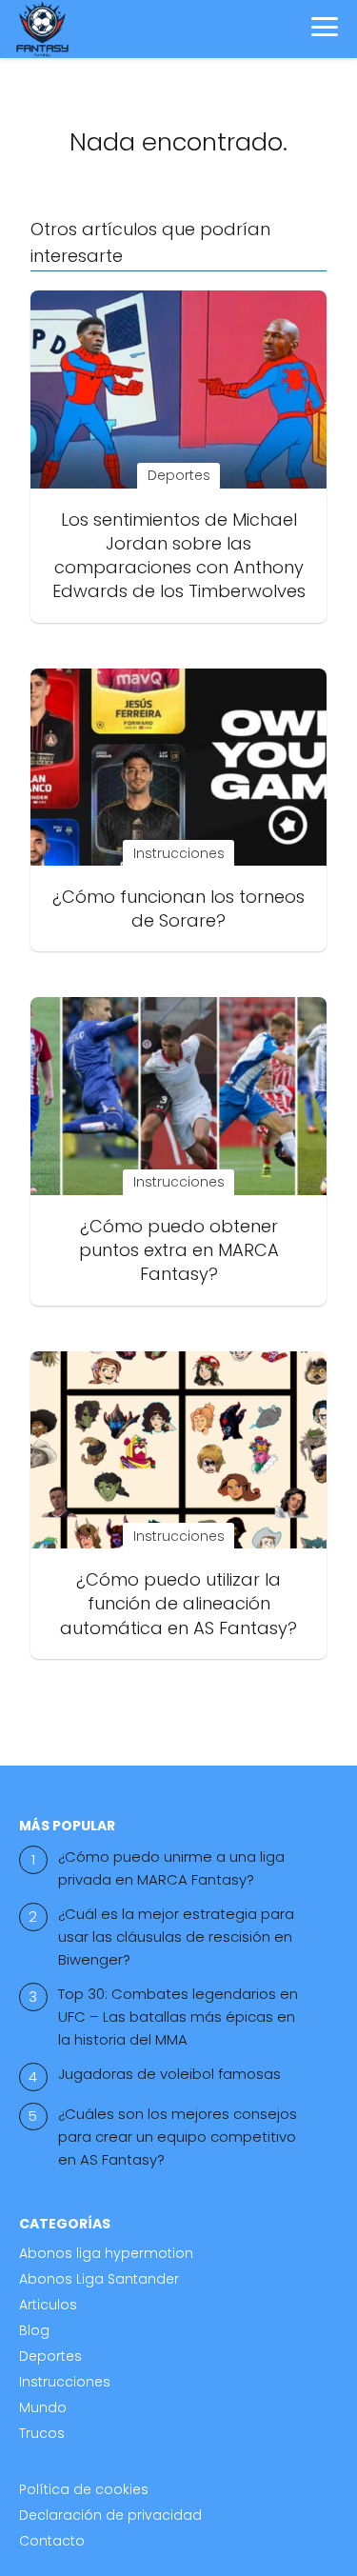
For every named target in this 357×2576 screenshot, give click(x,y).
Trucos (42, 2433)
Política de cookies (84, 2489)
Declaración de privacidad (110, 2515)
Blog (34, 2330)
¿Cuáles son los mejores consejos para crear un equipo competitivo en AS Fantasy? (178, 2137)
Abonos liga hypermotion (106, 2253)
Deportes (50, 2356)
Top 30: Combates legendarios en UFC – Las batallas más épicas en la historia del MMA (178, 2017)
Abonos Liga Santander (99, 2279)
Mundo (43, 2407)
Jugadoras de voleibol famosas (169, 2074)
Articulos (48, 2305)
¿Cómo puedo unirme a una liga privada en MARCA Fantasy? (171, 1868)
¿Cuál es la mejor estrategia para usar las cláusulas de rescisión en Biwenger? (176, 1937)
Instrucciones (65, 2382)
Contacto (52, 2541)
